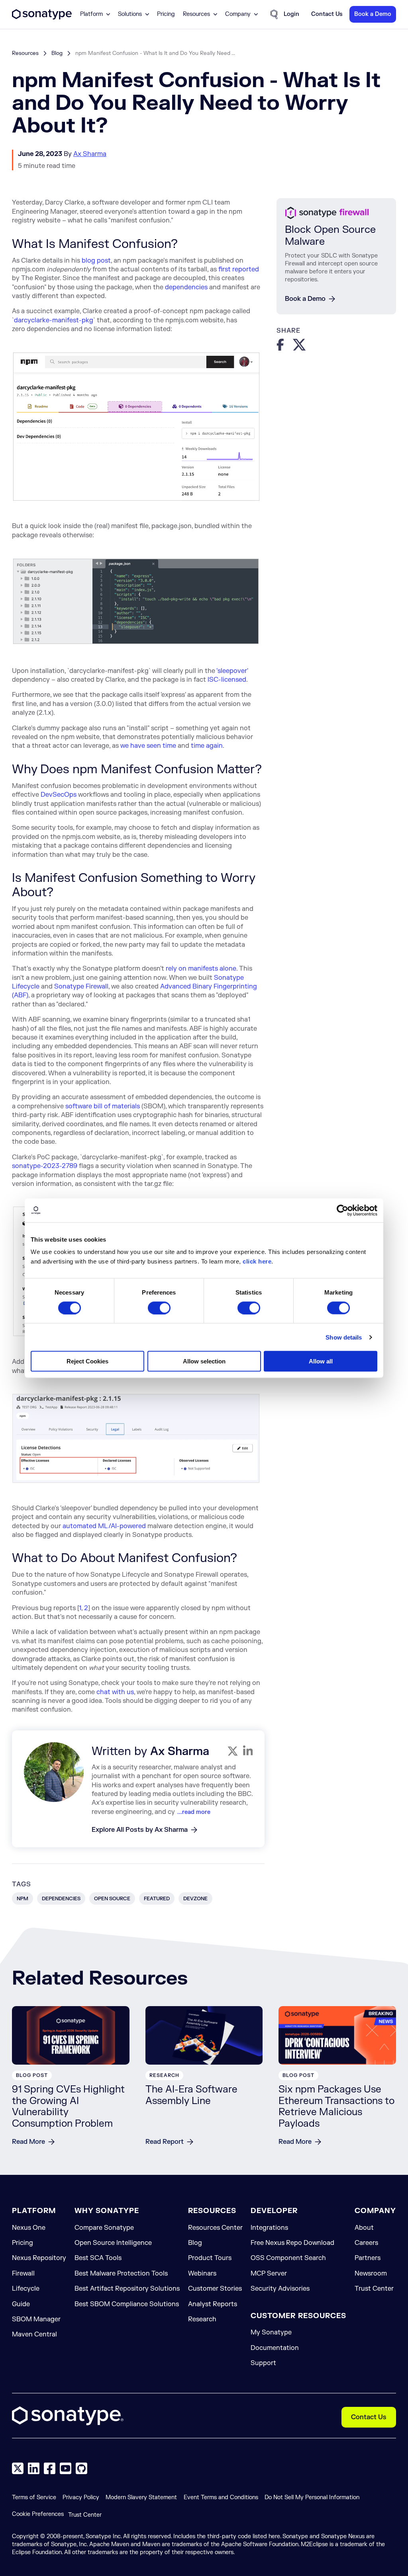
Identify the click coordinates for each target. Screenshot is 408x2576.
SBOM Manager (36, 2319)
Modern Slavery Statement (141, 2497)
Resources (25, 53)
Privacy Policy (81, 2497)
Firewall (23, 2274)
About (364, 2228)
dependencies (186, 287)
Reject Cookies (87, 1361)
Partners (368, 2258)
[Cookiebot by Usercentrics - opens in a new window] (342, 1210)
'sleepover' (232, 671)
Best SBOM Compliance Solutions (127, 2304)
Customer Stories (215, 2289)
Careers (366, 2243)
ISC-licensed (227, 680)
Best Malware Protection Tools (121, 2274)
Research (202, 2319)
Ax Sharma (90, 154)
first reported (239, 269)
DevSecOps (59, 795)
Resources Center (215, 2228)
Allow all (321, 1361)
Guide (21, 2304)
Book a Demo (305, 299)
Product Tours (210, 2258)
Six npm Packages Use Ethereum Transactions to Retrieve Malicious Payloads (336, 2107)
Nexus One (29, 2228)
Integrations (269, 2228)
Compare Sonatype (104, 2228)
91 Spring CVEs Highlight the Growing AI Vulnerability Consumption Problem (68, 2107)
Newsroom (371, 2274)
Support (263, 2363)
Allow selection (204, 1361)
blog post (96, 261)
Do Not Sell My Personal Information (312, 2497)
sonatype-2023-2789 (45, 1166)
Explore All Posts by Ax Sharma (140, 1830)
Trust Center (374, 2289)
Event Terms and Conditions (221, 2497)
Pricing (166, 14)
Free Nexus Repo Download (292, 2243)
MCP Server (269, 2274)
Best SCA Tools (98, 2258)
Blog (57, 53)
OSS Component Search (288, 2258)
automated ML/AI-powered (104, 1526)
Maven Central (34, 2334)
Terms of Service (34, 2497)
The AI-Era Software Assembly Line (191, 2095)
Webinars (202, 2274)
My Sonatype (271, 2332)
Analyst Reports (213, 2304)
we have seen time (148, 746)
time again (207, 746)
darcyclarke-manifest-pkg (54, 320)
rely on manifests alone (201, 969)
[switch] (159, 1308)
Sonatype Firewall (81, 987)
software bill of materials (103, 1106)
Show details (344, 1337)
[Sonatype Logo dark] (42, 18)
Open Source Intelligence (113, 2243)
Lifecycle (26, 2289)
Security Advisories (280, 2289)
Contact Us (369, 2417)
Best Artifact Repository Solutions (127, 2289)
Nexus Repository (39, 2258)
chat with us (115, 1692)
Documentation (275, 2348)
